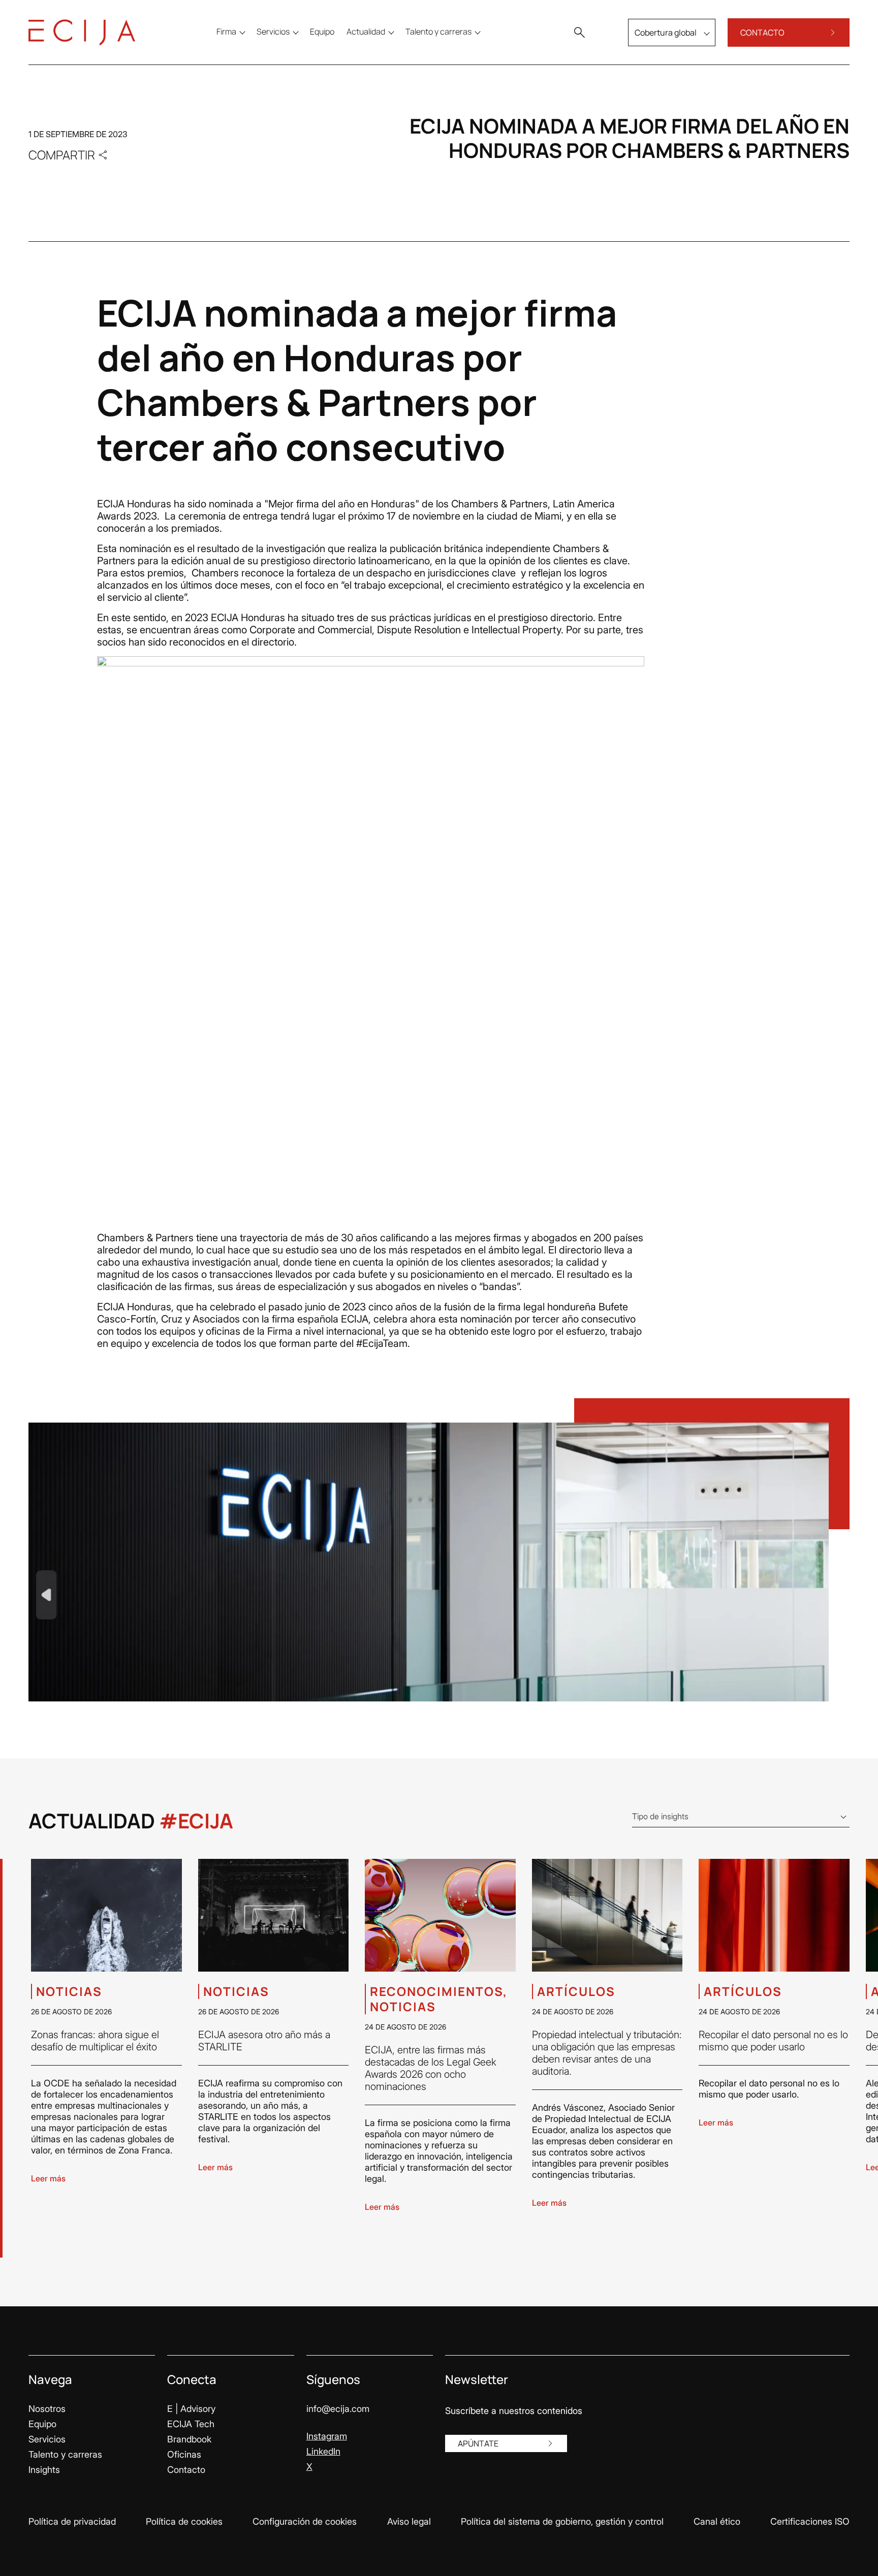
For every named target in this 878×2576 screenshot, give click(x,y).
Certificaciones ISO (810, 2521)
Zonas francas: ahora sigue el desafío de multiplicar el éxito (95, 2041)
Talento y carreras (65, 2454)
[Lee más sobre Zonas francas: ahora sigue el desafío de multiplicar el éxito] (106, 1915)
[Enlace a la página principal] (82, 33)
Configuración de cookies (305, 2521)
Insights (44, 2470)
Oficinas (184, 2454)
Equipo (42, 2424)
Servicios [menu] (273, 31)
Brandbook (189, 2439)
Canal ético (717, 2521)
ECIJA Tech (191, 2424)
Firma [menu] (226, 31)
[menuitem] (322, 31)
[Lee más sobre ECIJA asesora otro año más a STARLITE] (274, 1915)
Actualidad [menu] (366, 31)
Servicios (47, 2439)
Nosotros (47, 2409)
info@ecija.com (338, 2409)
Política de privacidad (72, 2521)
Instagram (327, 2436)
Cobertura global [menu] (666, 33)
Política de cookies (184, 2521)
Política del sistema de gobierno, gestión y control (562, 2521)
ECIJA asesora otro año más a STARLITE (264, 2041)
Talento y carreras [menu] (438, 31)
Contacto (186, 2470)
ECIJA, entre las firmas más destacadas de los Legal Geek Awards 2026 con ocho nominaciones (431, 2068)
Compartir (62, 155)
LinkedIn (323, 2451)
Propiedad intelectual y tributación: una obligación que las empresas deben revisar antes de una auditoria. (607, 2053)
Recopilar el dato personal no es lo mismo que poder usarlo (773, 2041)
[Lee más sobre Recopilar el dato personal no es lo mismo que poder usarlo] (774, 1915)
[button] (579, 33)
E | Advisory (191, 2409)
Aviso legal (409, 2521)
